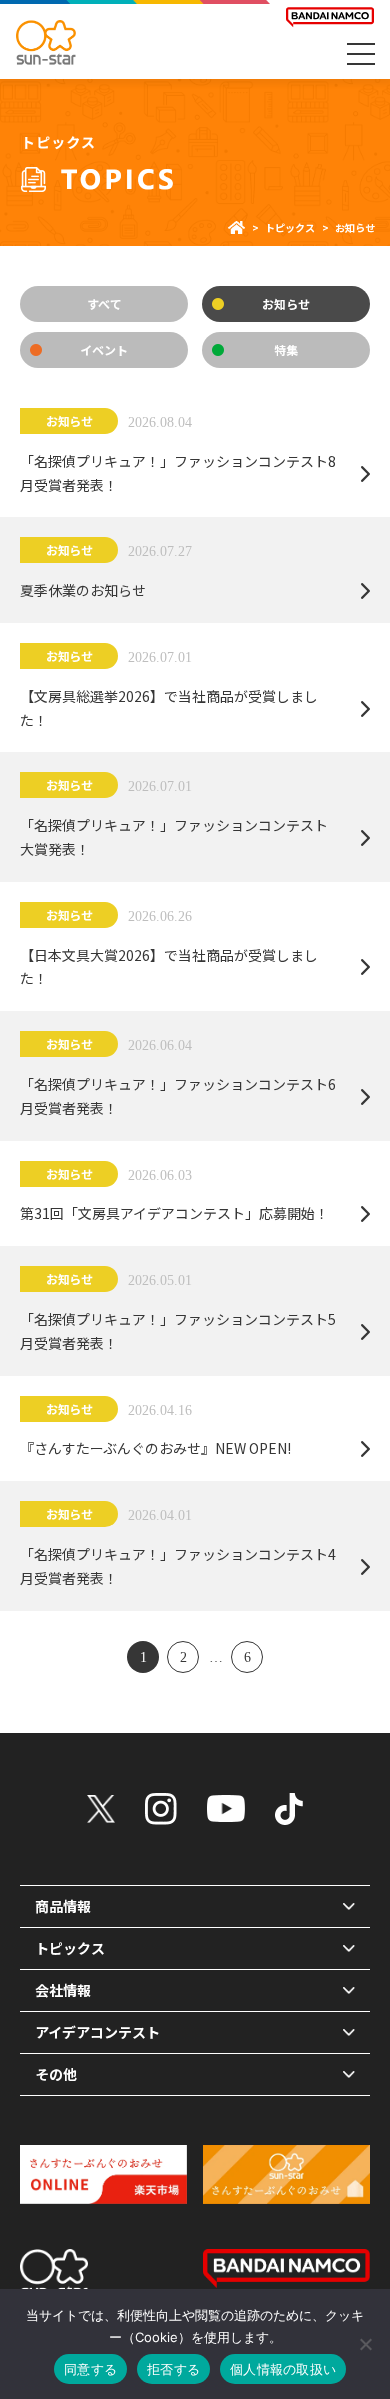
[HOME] (236, 227)
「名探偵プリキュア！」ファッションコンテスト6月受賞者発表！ (178, 1096)
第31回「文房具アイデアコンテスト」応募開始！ (174, 1213)
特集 (286, 349)
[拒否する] (365, 2344)
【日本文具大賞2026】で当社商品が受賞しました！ (169, 967)
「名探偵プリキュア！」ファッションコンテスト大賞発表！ (174, 837)
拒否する (173, 2369)
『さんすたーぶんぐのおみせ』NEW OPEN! (155, 1448)
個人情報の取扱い (283, 2369)
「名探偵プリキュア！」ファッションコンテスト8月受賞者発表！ (178, 473)
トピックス (290, 227)
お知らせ (286, 303)
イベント (104, 349)
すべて (104, 303)
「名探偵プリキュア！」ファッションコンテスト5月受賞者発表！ (178, 1331)
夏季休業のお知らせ (83, 590)
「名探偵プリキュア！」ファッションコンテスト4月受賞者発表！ (178, 1566)
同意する (90, 2369)
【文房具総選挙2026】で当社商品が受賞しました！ (169, 708)
